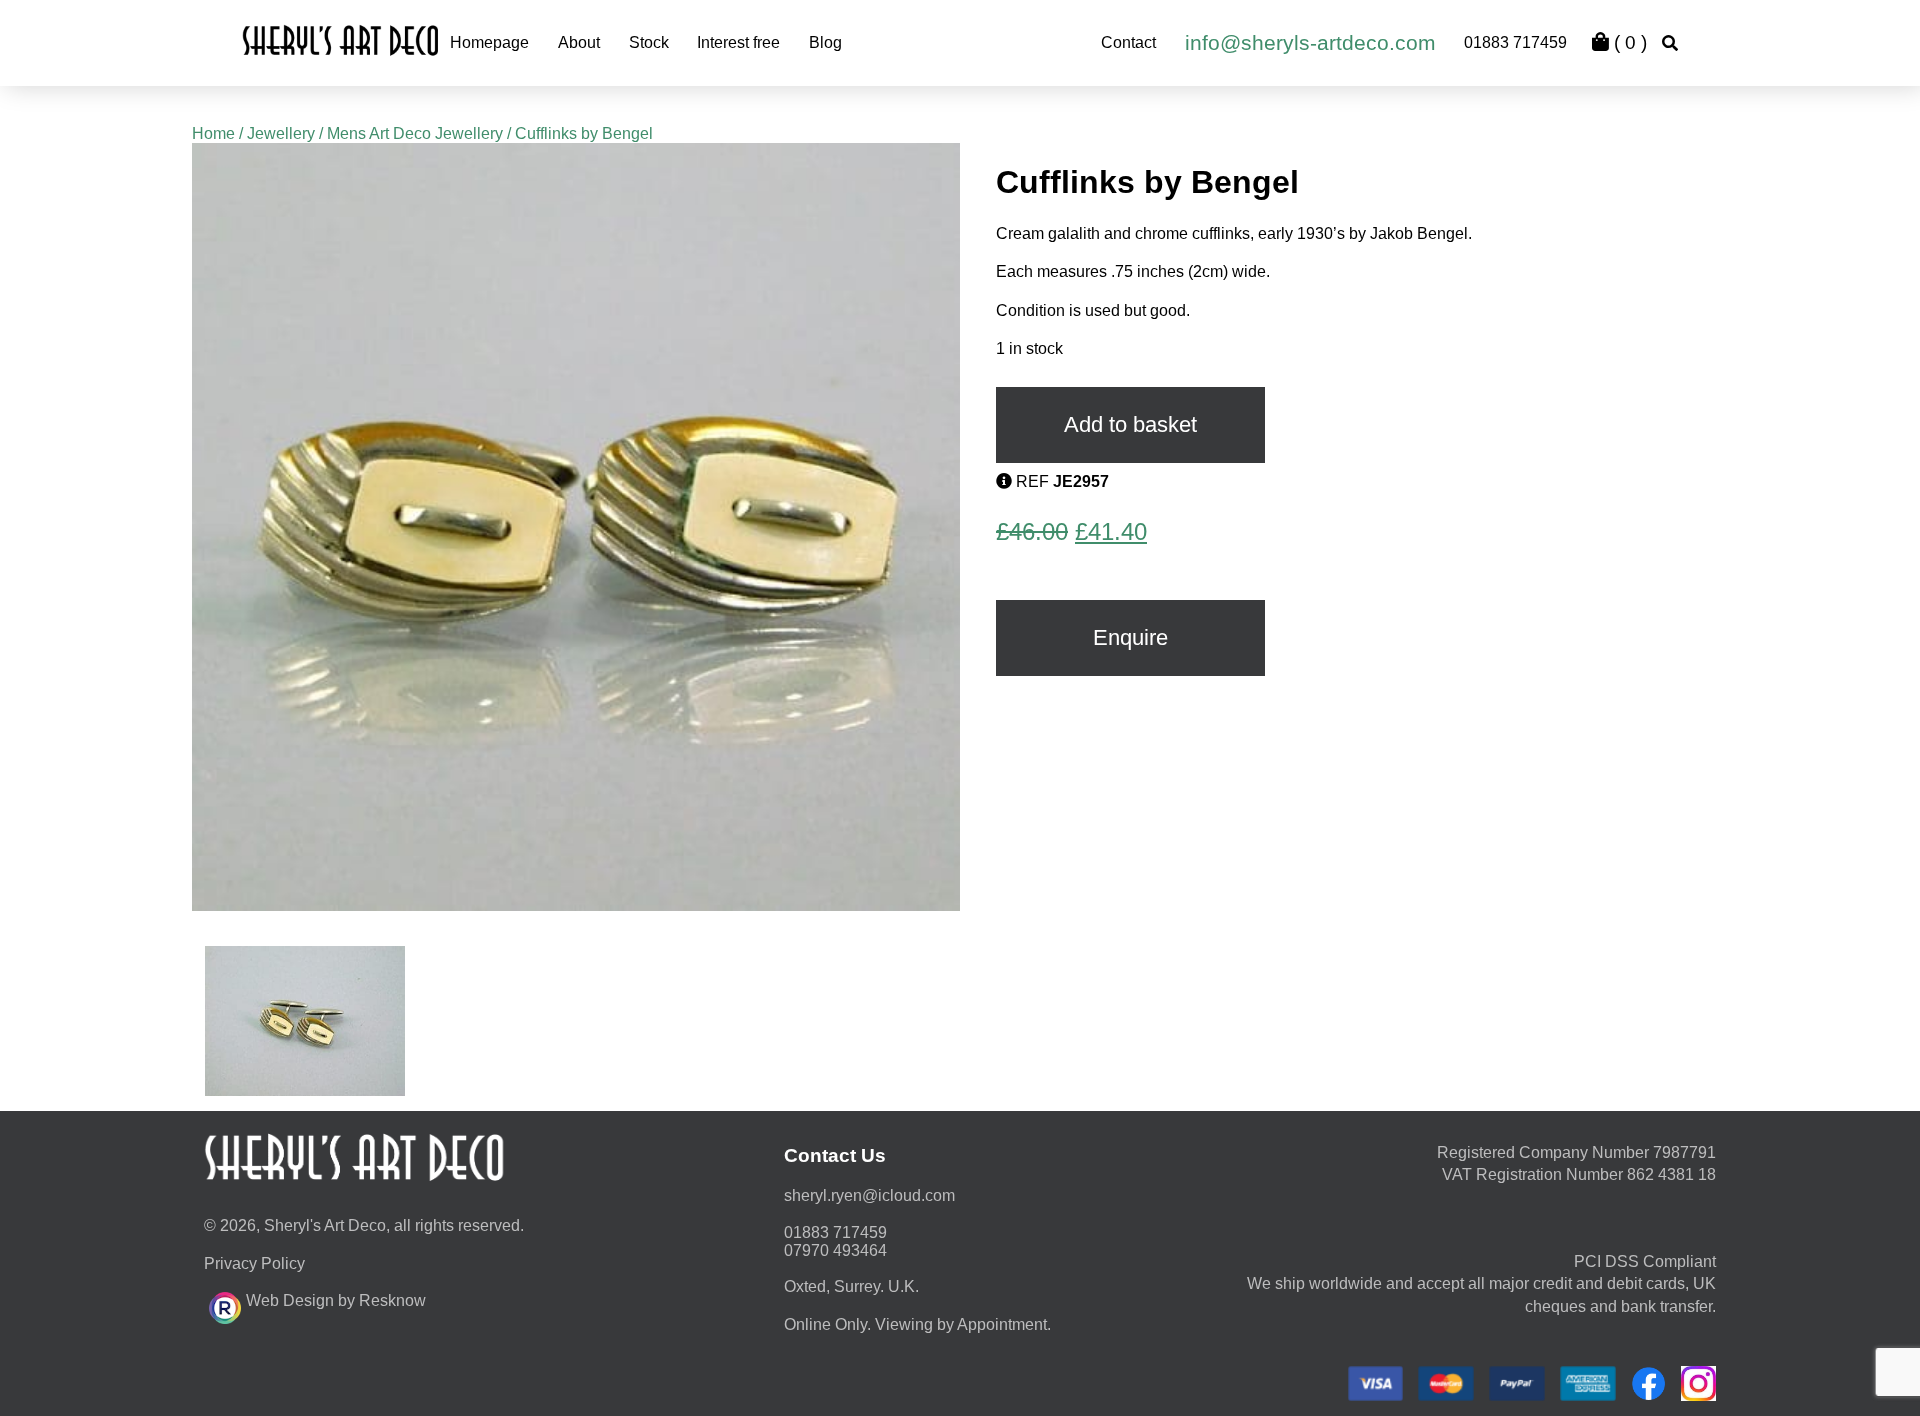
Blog (825, 42)
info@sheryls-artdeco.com (1310, 42)
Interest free (738, 42)
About (579, 42)
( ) (1628, 42)
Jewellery (281, 133)
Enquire (1130, 637)
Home (213, 133)
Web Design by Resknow (336, 1300)
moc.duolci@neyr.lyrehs (869, 1195)
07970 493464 (835, 1250)
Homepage (489, 42)
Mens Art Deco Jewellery (415, 133)
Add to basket (1130, 424)
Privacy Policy (254, 1263)
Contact (1128, 42)
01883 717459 (1515, 42)
